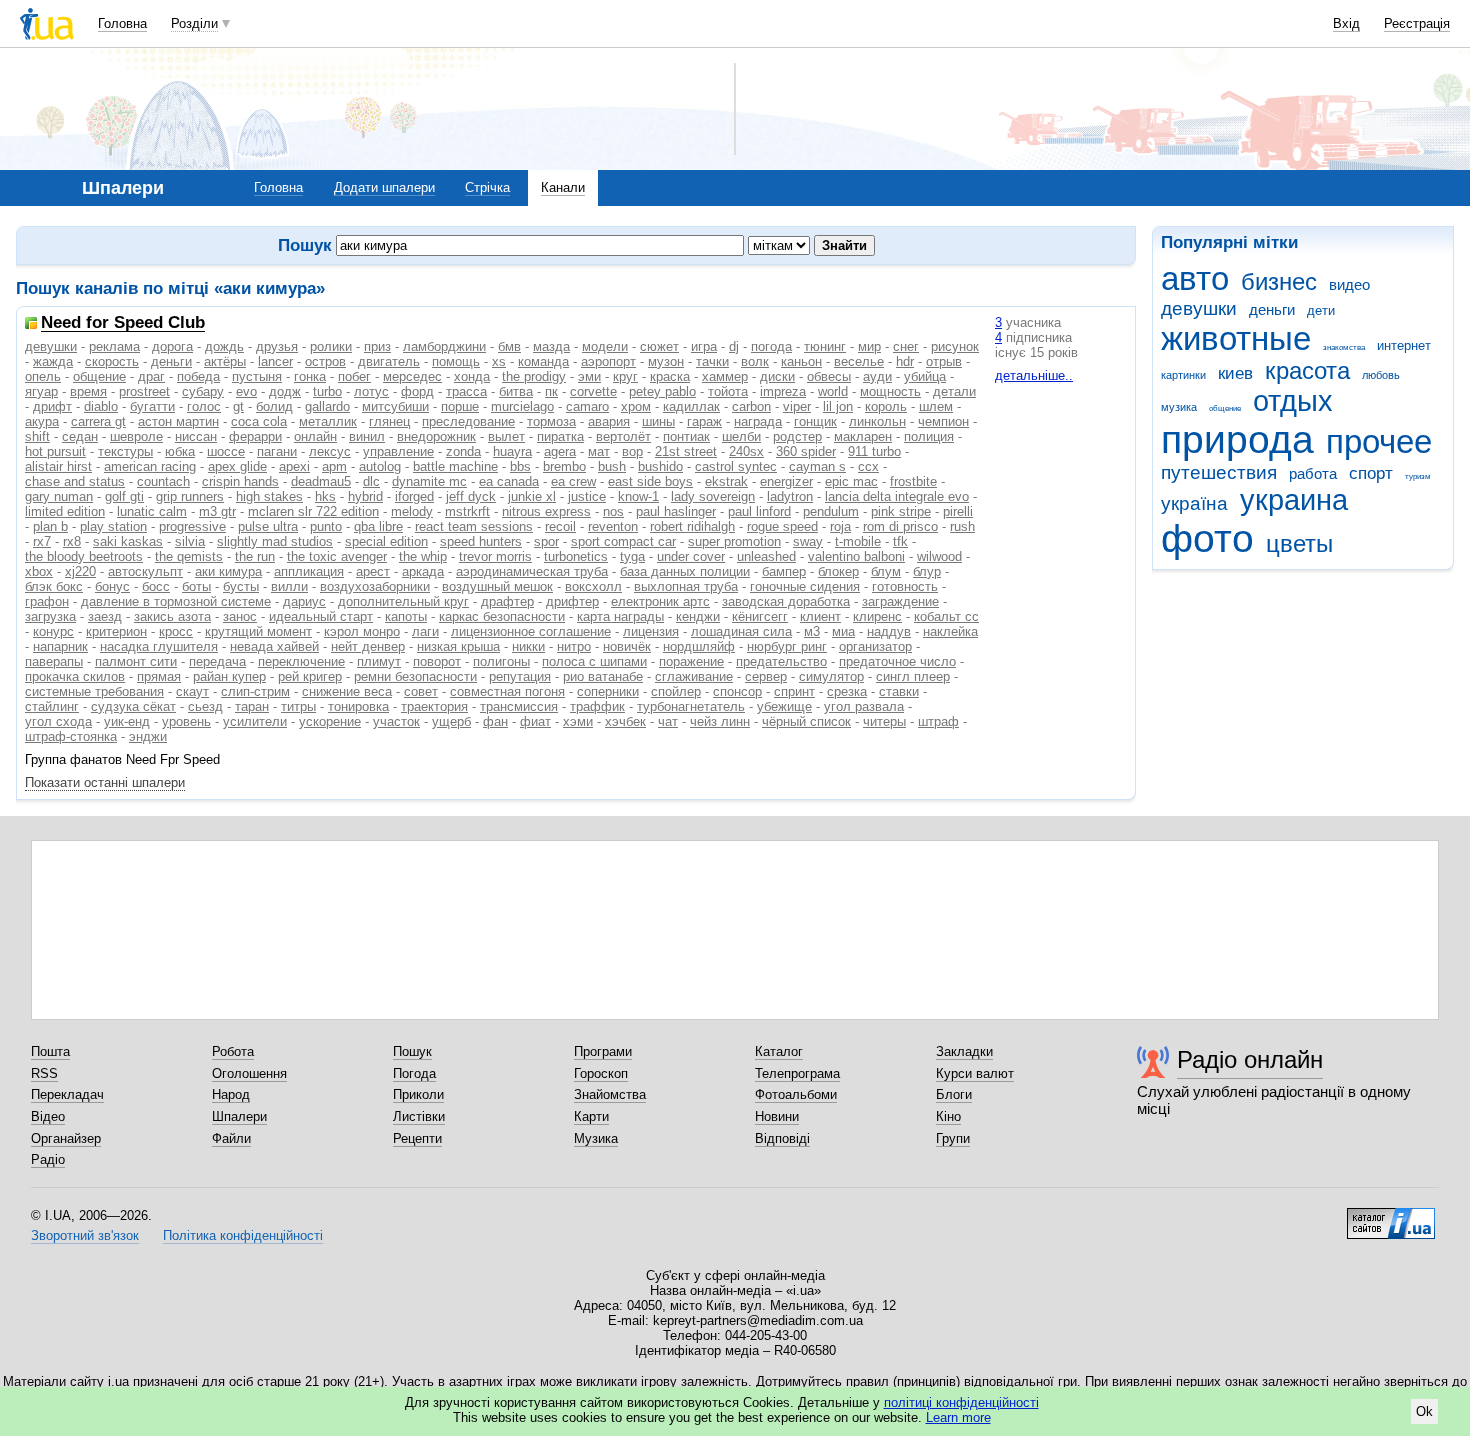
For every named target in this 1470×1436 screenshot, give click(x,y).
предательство (781, 661)
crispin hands (240, 481)
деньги (1272, 309)
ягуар (41, 391)
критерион (116, 631)
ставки (899, 691)
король (886, 406)
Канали (563, 187)
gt (238, 406)
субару (203, 391)
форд (417, 391)
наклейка (950, 631)
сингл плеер (913, 676)
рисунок (955, 346)
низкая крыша (458, 646)
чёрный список (806, 721)
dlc (371, 481)
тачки (712, 361)
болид (274, 406)
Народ (231, 1094)
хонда (472, 376)
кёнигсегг (760, 616)
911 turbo (874, 451)
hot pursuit (55, 451)
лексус (330, 451)
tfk (900, 541)
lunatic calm (152, 511)
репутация (520, 676)
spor (546, 541)
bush (612, 466)
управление (398, 451)
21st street (686, 451)
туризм (1418, 476)
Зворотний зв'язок (85, 1235)
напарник (60, 646)
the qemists (189, 556)
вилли (289, 586)
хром (636, 406)
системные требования (94, 691)
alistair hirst (58, 466)
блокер (838, 571)
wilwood (939, 556)
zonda (463, 451)
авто (1195, 278)
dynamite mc (429, 481)
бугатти (152, 406)
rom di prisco (900, 526)
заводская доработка (786, 601)
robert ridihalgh (692, 526)
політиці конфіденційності (961, 1402)
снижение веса (347, 691)
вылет (506, 436)
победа (198, 376)
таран (252, 706)
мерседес (412, 376)
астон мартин (178, 421)
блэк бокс (54, 586)
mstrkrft (467, 511)
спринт (794, 691)
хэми (578, 721)
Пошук (412, 1051)
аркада (423, 571)
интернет (1404, 345)
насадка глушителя (159, 646)
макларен (863, 436)
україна (1194, 503)
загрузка (50, 616)
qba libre (378, 526)
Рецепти (417, 1138)
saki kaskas (128, 541)
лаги (425, 631)
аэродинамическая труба (532, 571)
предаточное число (897, 661)
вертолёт (623, 436)
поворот (437, 661)
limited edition (65, 511)
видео (1349, 284)
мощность (890, 391)
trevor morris (495, 556)
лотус (371, 391)
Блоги (954, 1094)
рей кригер (310, 676)
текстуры (125, 451)
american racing (150, 466)
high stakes (269, 496)
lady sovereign (713, 496)
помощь (456, 361)
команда (543, 361)
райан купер (229, 676)
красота (1307, 371)
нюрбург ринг (787, 646)
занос (240, 616)
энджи (148, 736)
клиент (820, 616)
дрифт (52, 406)
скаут (192, 691)
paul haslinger (676, 511)
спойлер (676, 691)
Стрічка (487, 187)
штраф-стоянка (71, 736)
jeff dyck (471, 496)
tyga (632, 556)
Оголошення (249, 1073)
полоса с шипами (594, 661)
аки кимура (228, 571)
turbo (327, 391)
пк (551, 391)
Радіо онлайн (1250, 1059)
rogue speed (782, 526)
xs (499, 361)
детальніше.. (1034, 375)
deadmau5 (321, 481)
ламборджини (444, 346)
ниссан (196, 436)
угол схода (58, 721)
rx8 (72, 541)
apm (334, 466)
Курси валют (975, 1073)
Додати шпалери (384, 187)
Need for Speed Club (123, 323)
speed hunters (481, 541)
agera (560, 451)
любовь (1381, 375)
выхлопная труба (686, 586)
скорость (112, 361)
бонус (112, 586)
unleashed (766, 556)
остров (325, 361)
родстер (797, 436)
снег (906, 346)
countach (163, 481)
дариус (304, 601)
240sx (746, 451)
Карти (591, 1116)
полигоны (501, 661)
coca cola (259, 421)
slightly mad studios (275, 541)
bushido (660, 466)
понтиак (686, 436)
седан (80, 436)
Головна (122, 23)
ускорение (330, 721)
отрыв (944, 361)
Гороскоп (601, 1073)
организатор (875, 646)
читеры (884, 721)
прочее (1379, 441)
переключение (301, 661)
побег (354, 376)
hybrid (365, 496)
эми (589, 376)
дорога (172, 346)
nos (613, 511)
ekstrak (726, 481)
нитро (574, 646)
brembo (564, 466)
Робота (233, 1051)
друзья (277, 346)
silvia (190, 541)
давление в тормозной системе (176, 601)
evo (246, 391)
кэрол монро (362, 631)
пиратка (560, 436)
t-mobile (858, 541)
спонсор (737, 691)
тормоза (551, 421)
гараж (704, 421)
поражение (691, 661)
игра (704, 346)
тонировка (358, 706)
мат (599, 451)
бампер (784, 571)
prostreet (144, 391)
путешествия (1219, 472)
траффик (597, 706)
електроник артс (660, 601)
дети (1321, 310)
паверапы (54, 661)
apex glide (237, 466)
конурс (53, 631)
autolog (380, 466)
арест (373, 571)
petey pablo (662, 391)
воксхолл (593, 586)
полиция (929, 436)
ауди (877, 376)
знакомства (1344, 347)
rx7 (42, 541)
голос (204, 406)
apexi (294, 466)
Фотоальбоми (796, 1094)
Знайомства (610, 1094)
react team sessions (474, 526)
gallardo (327, 406)
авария (609, 421)
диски (777, 376)
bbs (520, 466)
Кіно (948, 1116)
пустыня (257, 376)
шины (658, 421)
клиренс (877, 616)
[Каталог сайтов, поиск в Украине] (1391, 1216)
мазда (551, 346)
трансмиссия (519, 706)
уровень (186, 721)
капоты (406, 616)
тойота (728, 391)
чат (668, 721)
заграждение (900, 601)
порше (460, 406)
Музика (596, 1138)
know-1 (638, 496)
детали (954, 391)
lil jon (838, 406)
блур (927, 571)
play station (113, 526)
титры (298, 706)
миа (843, 631)
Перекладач (67, 1094)
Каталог (779, 1051)
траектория (434, 706)
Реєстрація (1417, 23)
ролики (331, 346)
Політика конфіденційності (243, 1235)
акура (42, 421)
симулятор (831, 676)
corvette (593, 391)
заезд (105, 616)
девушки (1199, 308)
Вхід (1346, 23)
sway (808, 541)
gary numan (59, 496)
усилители (255, 721)
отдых (1293, 401)
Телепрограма (797, 1073)
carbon (751, 406)
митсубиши (395, 406)
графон (47, 601)
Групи (953, 1138)
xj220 (80, 571)
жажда (53, 361)
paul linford (759, 511)
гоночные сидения (805, 586)
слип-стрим (255, 691)
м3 (812, 631)
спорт (1371, 473)
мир (869, 346)
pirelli (958, 511)
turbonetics (576, 556)
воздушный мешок (497, 586)
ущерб (451, 721)
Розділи (194, 23)
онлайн (315, 436)
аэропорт (608, 361)
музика (1179, 407)
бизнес (1279, 282)
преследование (468, 421)
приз (377, 346)
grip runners (190, 496)
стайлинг (52, 706)
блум (886, 571)
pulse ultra (268, 526)
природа (1237, 439)
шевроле (136, 436)
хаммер (725, 376)
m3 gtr (217, 511)
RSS (44, 1073)
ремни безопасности (415, 676)
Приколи (418, 1094)
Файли (231, 1138)
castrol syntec (736, 466)
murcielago (522, 406)
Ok (1424, 1411)
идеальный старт (321, 616)
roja (840, 526)
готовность (905, 586)
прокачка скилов (75, 676)
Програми (603, 1051)
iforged (414, 496)
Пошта (50, 1051)
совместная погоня (507, 691)
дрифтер (572, 601)
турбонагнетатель (691, 706)
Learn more (958, 1417)
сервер (766, 676)
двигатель (389, 361)
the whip (423, 556)
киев (1235, 373)
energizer (786, 481)
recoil (560, 526)
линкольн (877, 421)
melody (412, 511)
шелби (741, 436)
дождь (224, 346)
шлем (936, 406)
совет (421, 691)
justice (587, 496)
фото (1207, 538)
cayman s (817, 466)
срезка (847, 691)
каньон (801, 361)
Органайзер (66, 1138)
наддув (889, 631)
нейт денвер (368, 646)
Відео (48, 1116)
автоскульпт (145, 571)
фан (495, 721)
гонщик (815, 421)
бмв (509, 346)
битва (516, 391)
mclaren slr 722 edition (313, 511)
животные (1236, 338)
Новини (777, 1116)
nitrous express (546, 511)
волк (755, 361)
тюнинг (825, 346)
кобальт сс (946, 616)
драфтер (507, 601)
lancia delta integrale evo (897, 496)
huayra (512, 451)
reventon (613, 526)
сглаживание (694, 676)
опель (43, 376)
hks (325, 496)
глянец (389, 421)
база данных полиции (685, 571)
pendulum (831, 511)
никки (528, 646)
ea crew (573, 481)
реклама (114, 346)
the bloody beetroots (84, 556)
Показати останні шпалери (105, 782)
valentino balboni (856, 556)
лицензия (651, 631)
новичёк (627, 646)
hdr (905, 361)
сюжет (659, 346)
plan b (50, 526)
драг (151, 376)
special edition (386, 541)
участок (396, 721)
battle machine (455, 466)
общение (1225, 408)
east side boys (650, 481)
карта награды (620, 616)
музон (666, 361)
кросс (176, 631)
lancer (275, 361)
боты (196, 586)
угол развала (864, 706)
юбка (180, 451)
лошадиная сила (741, 631)
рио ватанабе (603, 676)
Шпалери (239, 1116)
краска (670, 376)
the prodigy (534, 376)
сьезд (205, 706)
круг (625, 376)
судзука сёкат (133, 706)
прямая (159, 676)
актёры (225, 361)
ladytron (790, 496)
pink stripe (901, 511)
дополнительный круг (403, 601)
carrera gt (98, 421)
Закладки (964, 1051)
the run (255, 556)
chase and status (75, 481)
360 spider (806, 451)
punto (326, 526)
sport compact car (623, 541)
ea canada (509, 481)
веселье (859, 361)
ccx (868, 466)
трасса (466, 391)
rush (962, 526)
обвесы (829, 376)
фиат (535, 721)
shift (37, 436)
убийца (925, 376)
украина (1294, 500)
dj (734, 346)
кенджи (698, 616)
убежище (784, 706)
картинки (1183, 375)
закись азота (172, 616)
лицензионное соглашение (531, 631)
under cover (691, 556)
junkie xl (532, 496)
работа (1313, 473)
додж (285, 391)
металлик (328, 421)
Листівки (419, 1116)
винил (367, 436)
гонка (310, 376)
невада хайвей (274, 646)
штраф (938, 721)
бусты (241, 586)
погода (771, 346)
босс (156, 586)
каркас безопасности (502, 616)
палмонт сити (136, 661)
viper (797, 406)
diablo (101, 406)
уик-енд (127, 721)
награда (758, 421)
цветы (1299, 544)
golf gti (124, 496)
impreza (783, 391)
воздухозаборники (375, 586)
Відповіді (782, 1138)
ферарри (255, 436)
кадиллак (691, 406)
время (88, 391)
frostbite (913, 481)
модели (605, 346)
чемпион (943, 421)
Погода (414, 1073)
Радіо (48, 1159)
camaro (587, 406)
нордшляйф (699, 646)
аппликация (309, 571)
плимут (379, 661)
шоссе (226, 451)
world (833, 391)
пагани (277, 451)
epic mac (851, 481)
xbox (39, 571)
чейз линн (720, 721)
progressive (192, 526)
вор (632, 451)
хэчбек (625, 721)
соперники (608, 691)
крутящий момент (258, 631)
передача (217, 661)
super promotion (734, 541)
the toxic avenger (337, 556)
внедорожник (436, 436)
